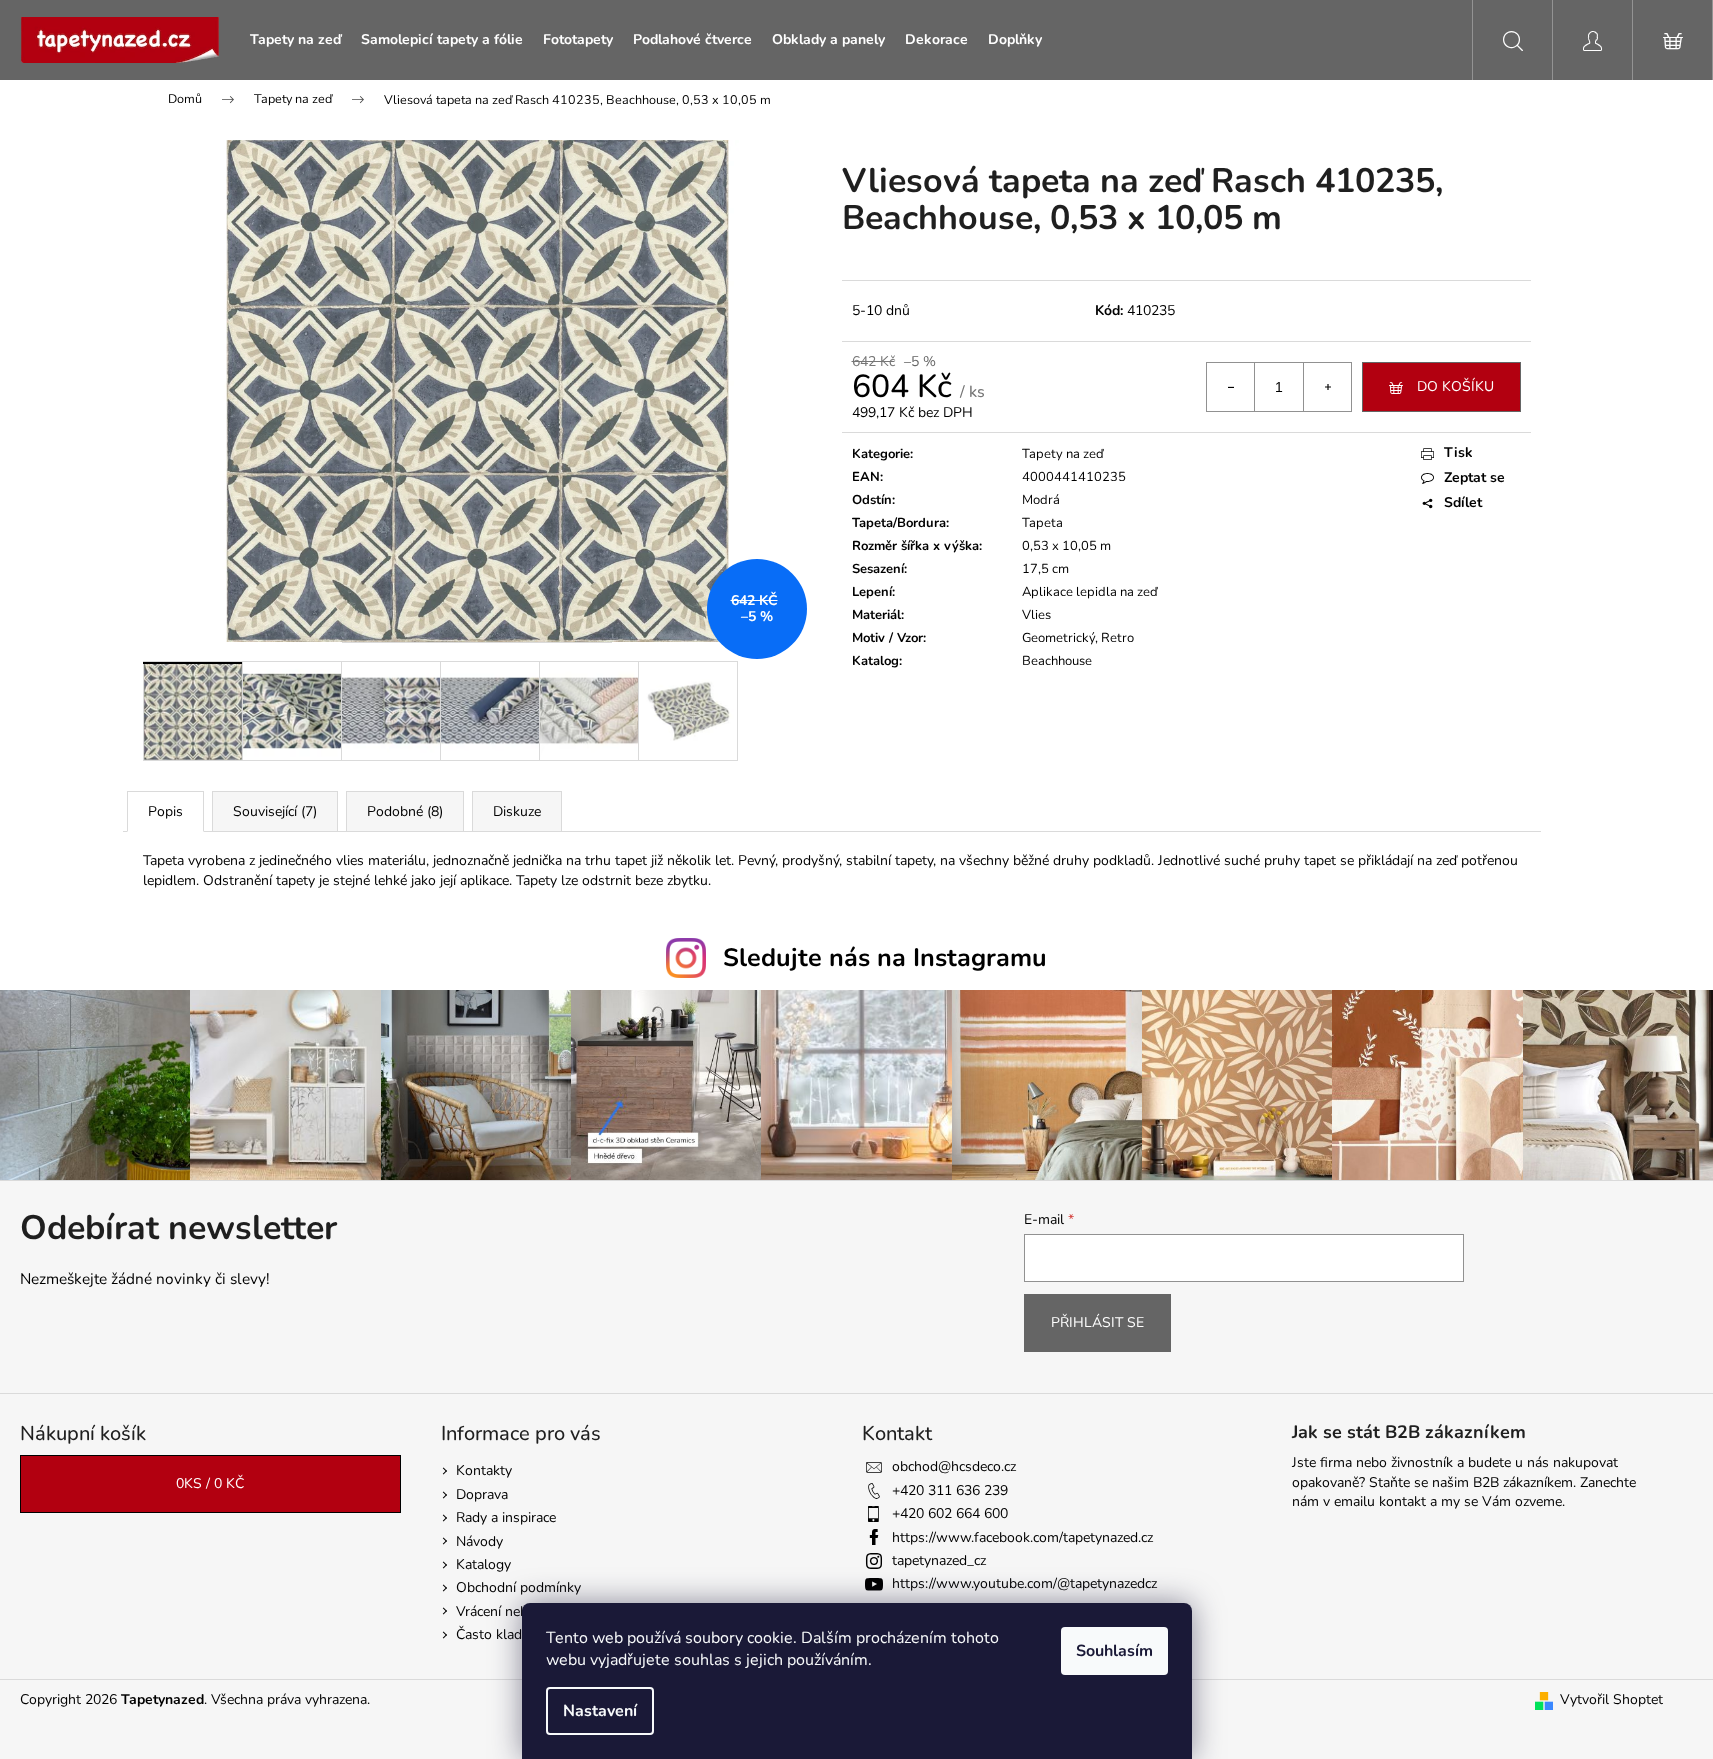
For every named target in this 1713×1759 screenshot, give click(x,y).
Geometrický (1058, 638)
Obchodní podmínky (518, 1587)
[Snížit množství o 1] (1231, 387)
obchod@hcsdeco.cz (954, 1466)
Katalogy (483, 1564)
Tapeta (1042, 523)
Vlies (1036, 615)
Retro (1117, 638)
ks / (210, 1483)
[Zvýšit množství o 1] (1327, 387)
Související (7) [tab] (275, 811)
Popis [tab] (165, 811)
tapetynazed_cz (939, 1560)
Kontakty (484, 1470)
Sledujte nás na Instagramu (885, 958)
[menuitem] (295, 40)
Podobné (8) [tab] (405, 811)
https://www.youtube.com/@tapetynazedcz (1024, 1583)
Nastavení (600, 1711)
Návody (479, 1541)
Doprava (482, 1494)
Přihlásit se (1097, 1322)
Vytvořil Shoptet (1611, 1699)
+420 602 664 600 (950, 1513)
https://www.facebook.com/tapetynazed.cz (1022, 1537)
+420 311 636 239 (950, 1490)
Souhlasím (1114, 1651)
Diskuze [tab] (517, 811)
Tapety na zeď (1063, 454)
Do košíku (1455, 386)
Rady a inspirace (506, 1517)
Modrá (1041, 500)
